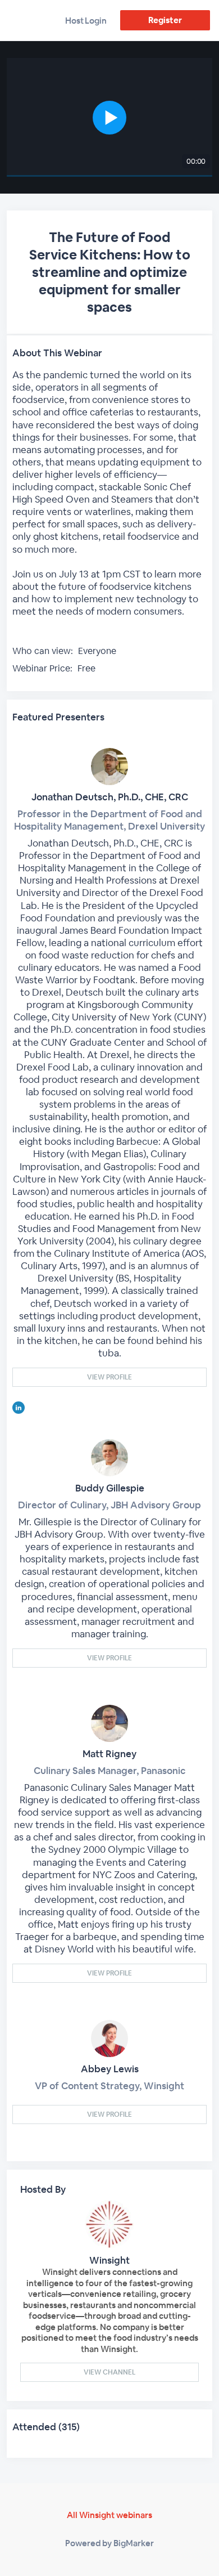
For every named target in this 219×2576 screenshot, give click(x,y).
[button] (110, 117)
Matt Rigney (109, 1754)
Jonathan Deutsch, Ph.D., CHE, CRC (110, 797)
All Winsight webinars (109, 2515)
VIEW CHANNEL (109, 2372)
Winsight (109, 2260)
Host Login (86, 21)
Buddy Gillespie (110, 1488)
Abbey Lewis (110, 2069)
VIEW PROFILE (109, 1377)
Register (165, 20)
